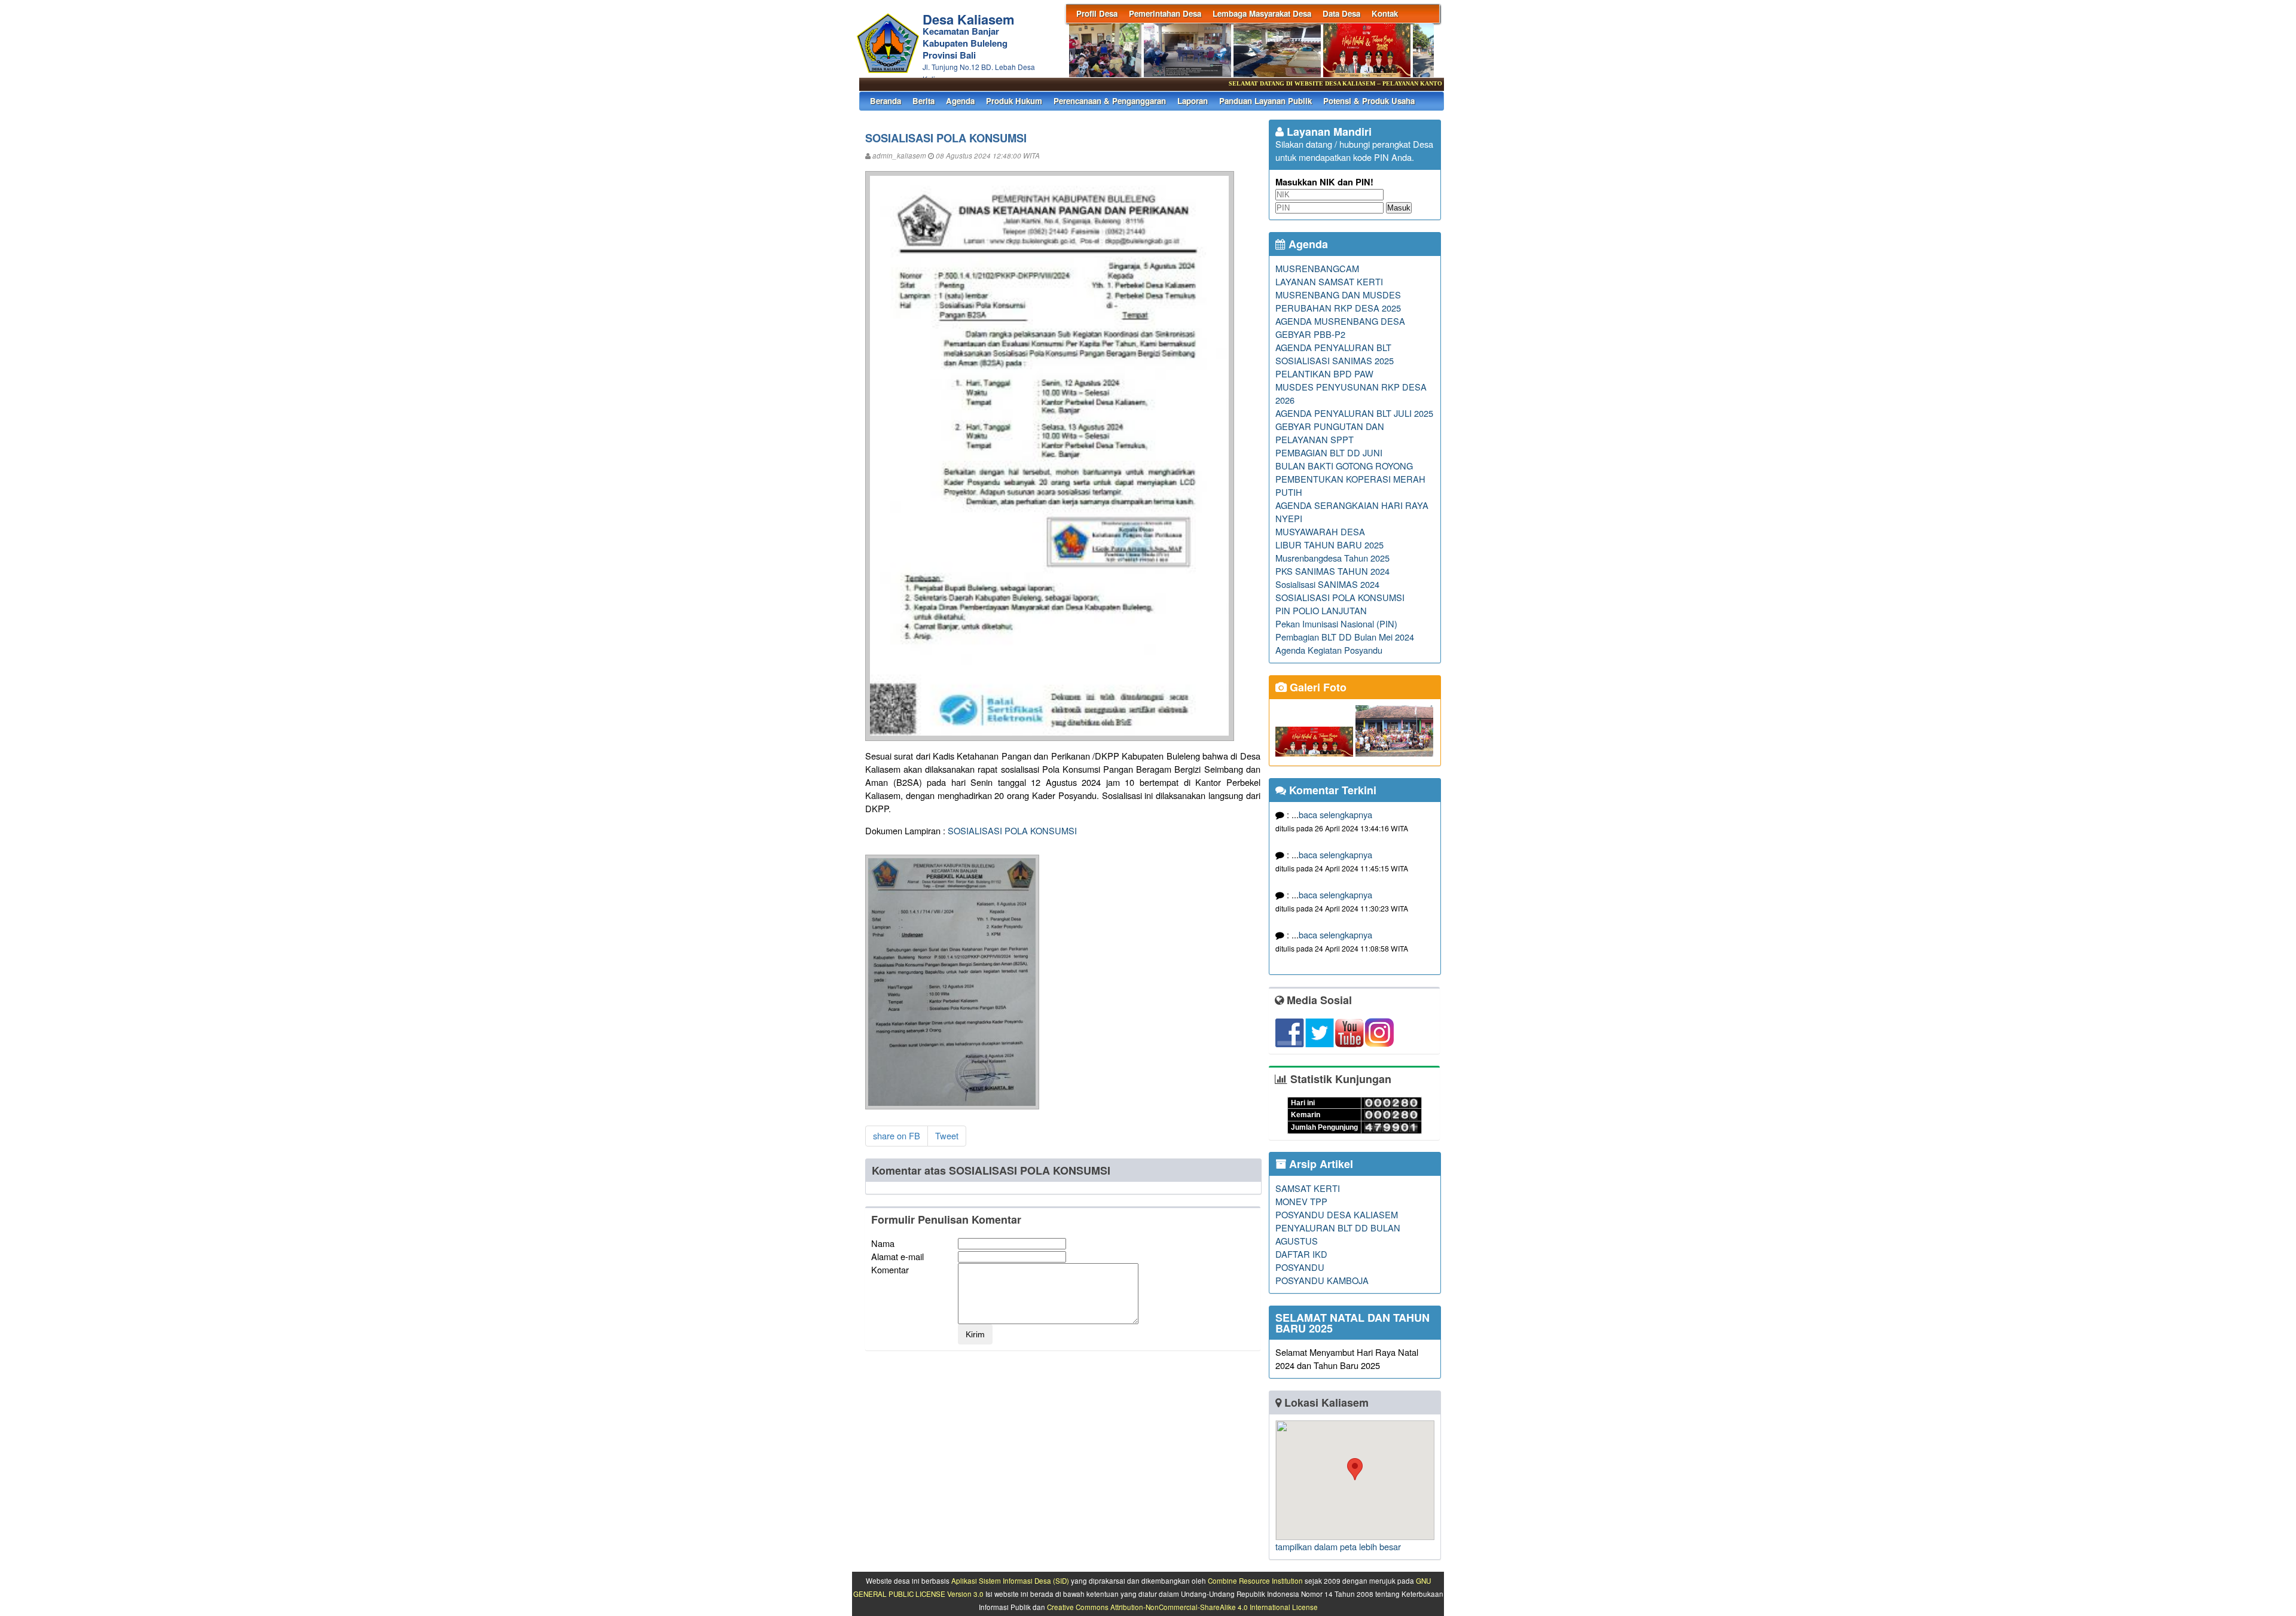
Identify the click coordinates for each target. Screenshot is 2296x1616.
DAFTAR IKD (1301, 1254)
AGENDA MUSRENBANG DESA (1340, 321)
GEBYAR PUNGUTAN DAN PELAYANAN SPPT (1330, 433)
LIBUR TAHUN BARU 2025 (1329, 545)
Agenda (960, 101)
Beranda (886, 101)
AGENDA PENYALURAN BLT (1333, 347)
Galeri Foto (1317, 687)
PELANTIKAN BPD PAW (1324, 373)
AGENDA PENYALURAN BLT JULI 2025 (1354, 413)
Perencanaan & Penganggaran (1110, 101)
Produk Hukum (1014, 101)
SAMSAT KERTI (1308, 1188)
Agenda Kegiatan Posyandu (1329, 650)
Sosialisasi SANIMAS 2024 (1327, 584)
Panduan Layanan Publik (1265, 101)
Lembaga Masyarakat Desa (1262, 13)
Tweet (947, 1135)
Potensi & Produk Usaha (1369, 101)
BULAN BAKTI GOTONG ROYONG (1344, 466)
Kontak (1385, 13)
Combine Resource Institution (1255, 1581)
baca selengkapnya (1335, 814)
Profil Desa (1097, 13)
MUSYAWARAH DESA (1320, 531)
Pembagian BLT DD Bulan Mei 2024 (1345, 637)
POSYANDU (1300, 1267)
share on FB (897, 1135)
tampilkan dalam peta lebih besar (1338, 1546)
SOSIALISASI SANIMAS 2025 (1335, 360)
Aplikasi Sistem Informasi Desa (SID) (1010, 1581)
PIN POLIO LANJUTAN (1321, 610)
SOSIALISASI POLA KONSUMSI (1012, 830)
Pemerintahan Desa (1165, 13)
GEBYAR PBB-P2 (1310, 334)
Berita (923, 101)
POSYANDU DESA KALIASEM (1337, 1214)
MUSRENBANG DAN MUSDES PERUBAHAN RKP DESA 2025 (1338, 301)
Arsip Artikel (1320, 1164)
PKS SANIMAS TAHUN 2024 (1332, 571)
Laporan (1193, 101)
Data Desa (1341, 13)
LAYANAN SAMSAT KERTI (1329, 281)
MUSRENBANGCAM (1317, 268)
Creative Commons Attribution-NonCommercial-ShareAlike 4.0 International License (1182, 1607)
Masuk (1399, 208)
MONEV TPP (1301, 1201)
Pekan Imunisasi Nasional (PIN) (1336, 623)
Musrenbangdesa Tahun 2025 (1332, 558)
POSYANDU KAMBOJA (1322, 1280)
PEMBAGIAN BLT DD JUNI (1329, 452)
